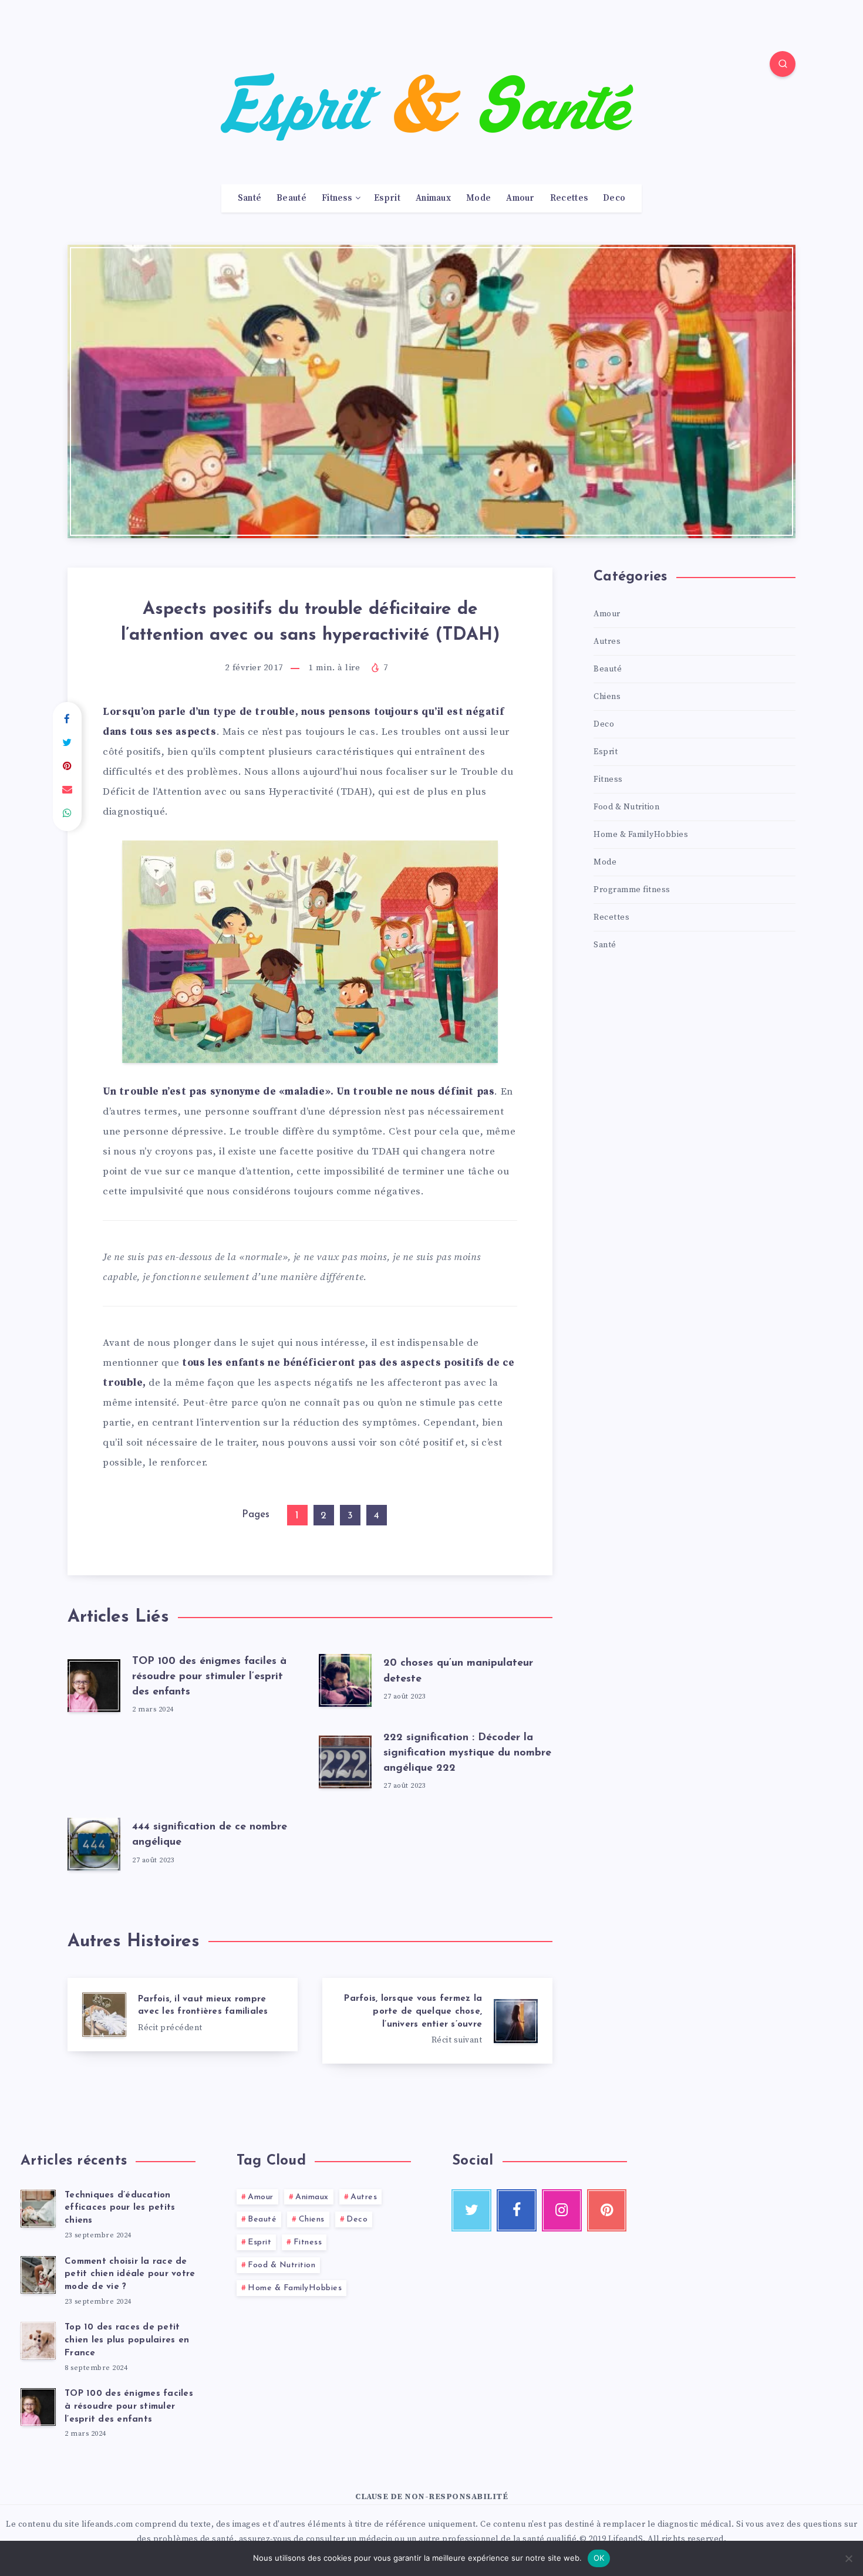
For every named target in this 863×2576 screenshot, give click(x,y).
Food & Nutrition (626, 807)
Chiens (607, 697)
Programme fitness (632, 890)
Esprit (387, 198)
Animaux (433, 198)
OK (599, 2558)
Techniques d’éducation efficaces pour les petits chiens (120, 2208)
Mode (478, 198)
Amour (520, 198)
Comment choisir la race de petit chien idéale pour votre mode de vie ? (130, 2275)
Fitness (337, 198)
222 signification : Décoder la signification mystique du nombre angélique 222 (467, 1753)
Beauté (291, 198)
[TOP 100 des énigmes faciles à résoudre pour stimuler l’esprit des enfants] (38, 2407)
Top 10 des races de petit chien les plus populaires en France (127, 2340)
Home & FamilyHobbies (641, 835)
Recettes (569, 198)
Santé (250, 198)
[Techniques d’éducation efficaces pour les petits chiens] (38, 2209)
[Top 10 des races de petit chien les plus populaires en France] (38, 2341)
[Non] (848, 2558)
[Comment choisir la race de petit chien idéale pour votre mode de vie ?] (38, 2275)
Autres (607, 642)
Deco (614, 198)
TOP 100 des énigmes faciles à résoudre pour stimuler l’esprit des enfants (209, 1677)
